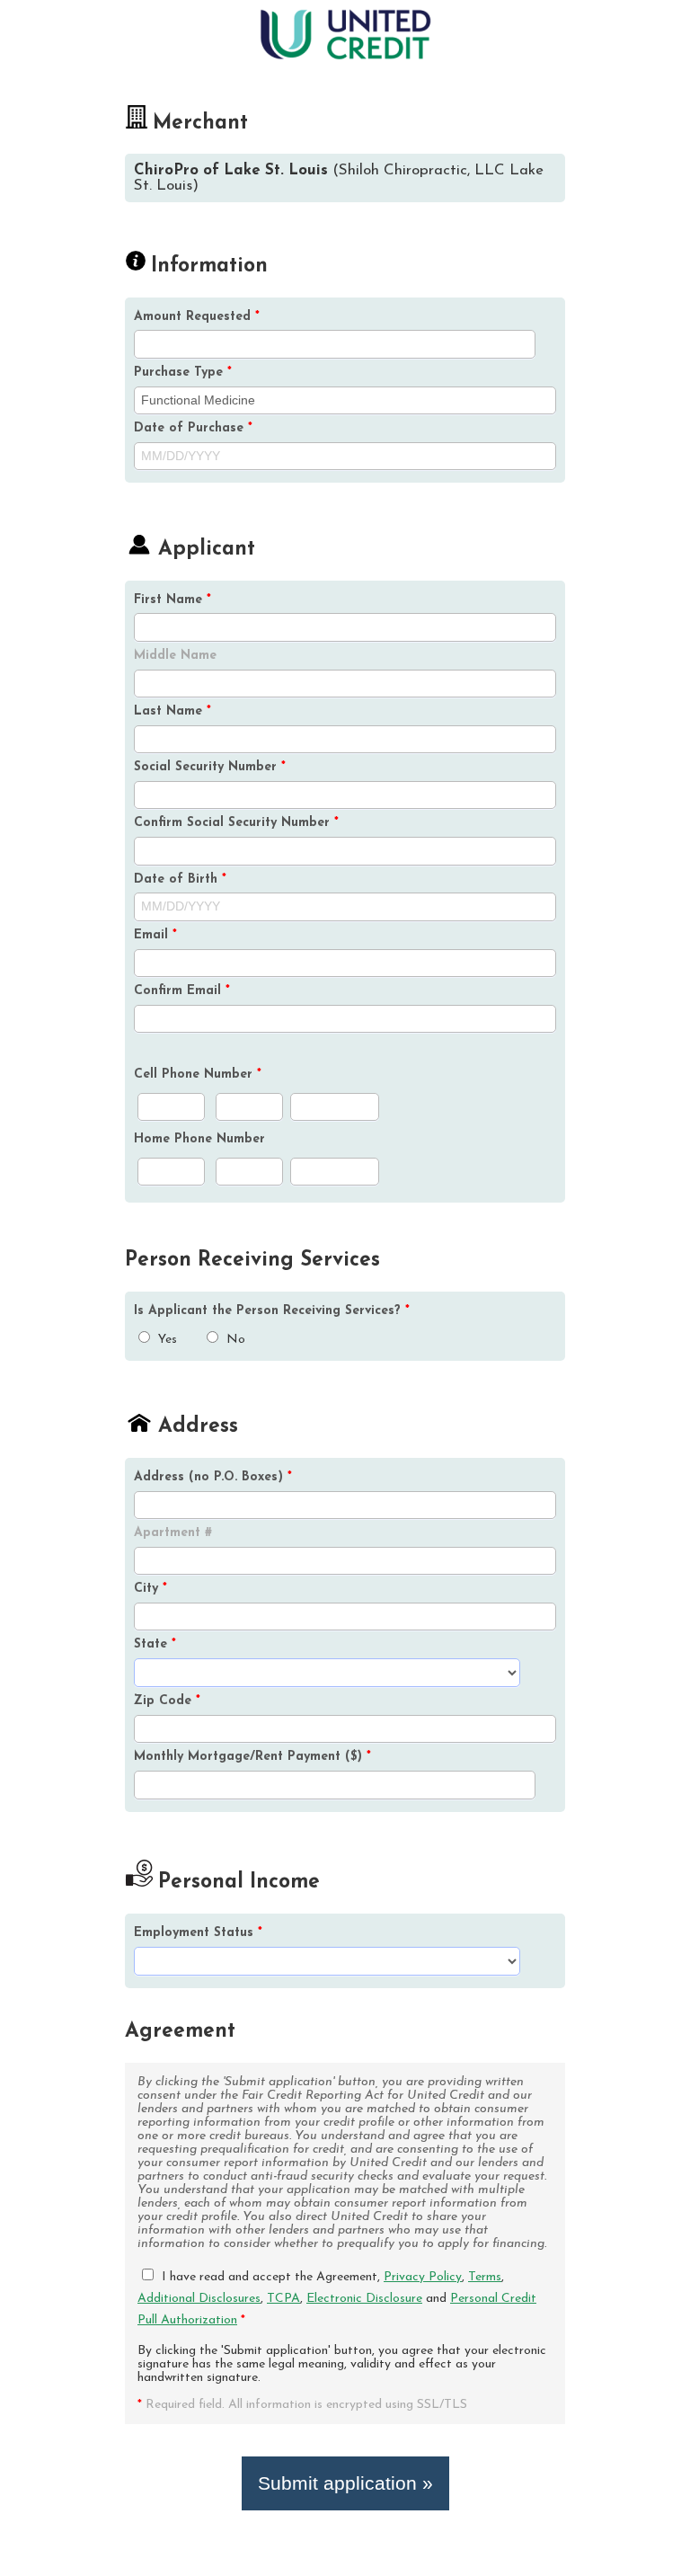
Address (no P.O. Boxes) (213, 1477)
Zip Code (167, 1701)
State (155, 1644)
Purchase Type (183, 373)
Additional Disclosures (199, 2299)
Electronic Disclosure (364, 2299)
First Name (172, 600)
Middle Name (175, 656)
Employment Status (198, 1933)
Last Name (172, 711)
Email (155, 935)
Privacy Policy (423, 2277)
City (150, 1589)
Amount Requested (197, 317)
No (234, 1340)
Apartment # (173, 1533)
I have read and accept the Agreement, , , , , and (337, 2299)
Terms (485, 2277)
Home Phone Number (199, 1139)
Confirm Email (182, 991)
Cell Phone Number (198, 1075)
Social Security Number (210, 767)
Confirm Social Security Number (236, 823)
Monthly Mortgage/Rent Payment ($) (252, 1757)
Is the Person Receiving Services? (272, 1311)
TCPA (283, 2299)
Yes (166, 1340)
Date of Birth (180, 879)
